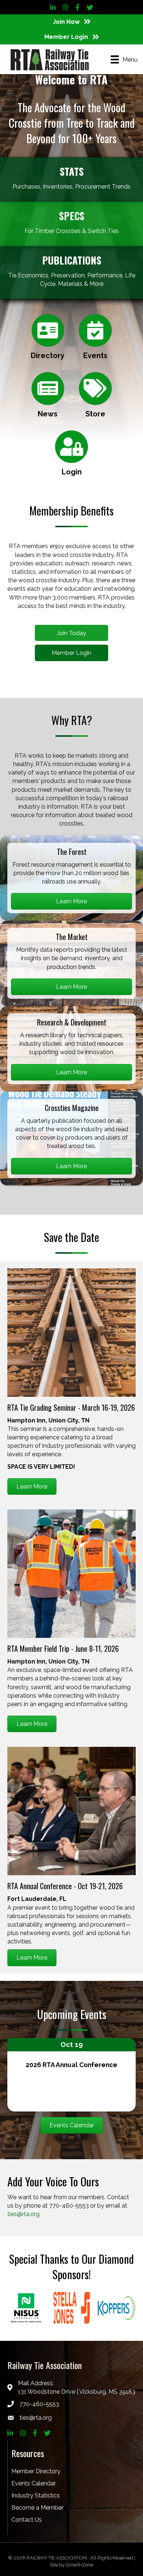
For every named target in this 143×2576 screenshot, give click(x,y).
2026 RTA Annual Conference (71, 2065)
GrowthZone (79, 2565)
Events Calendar (34, 2483)
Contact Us (27, 2520)
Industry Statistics (36, 2495)
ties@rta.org (23, 2214)
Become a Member (37, 2508)
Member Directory (36, 2471)
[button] (71, 633)
